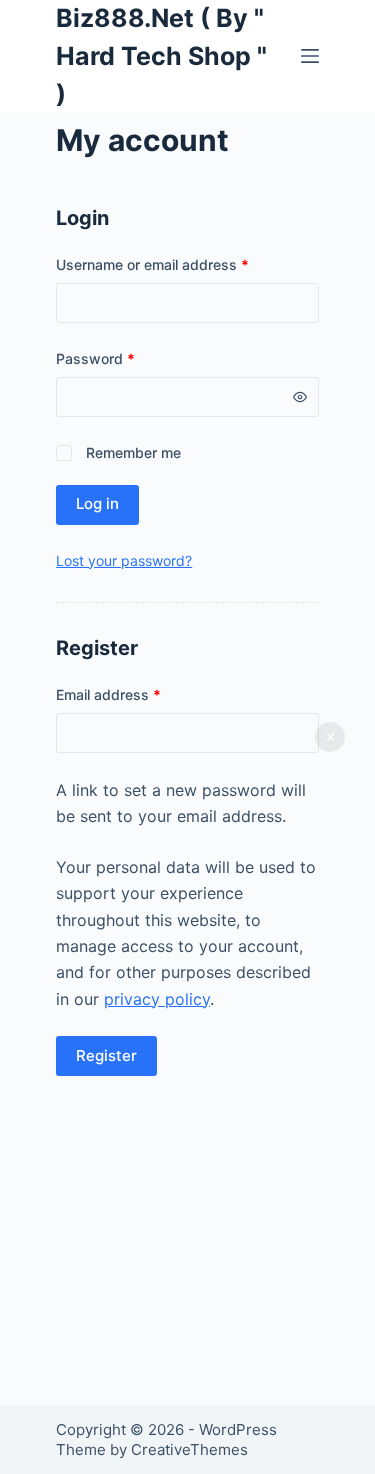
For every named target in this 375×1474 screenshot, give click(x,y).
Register (106, 1055)
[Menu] (310, 56)
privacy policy (157, 999)
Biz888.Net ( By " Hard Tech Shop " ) (161, 55)
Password (124, 358)
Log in (97, 503)
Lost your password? (124, 560)
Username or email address (181, 264)
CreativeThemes (189, 1449)
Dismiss (330, 737)
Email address (137, 694)
